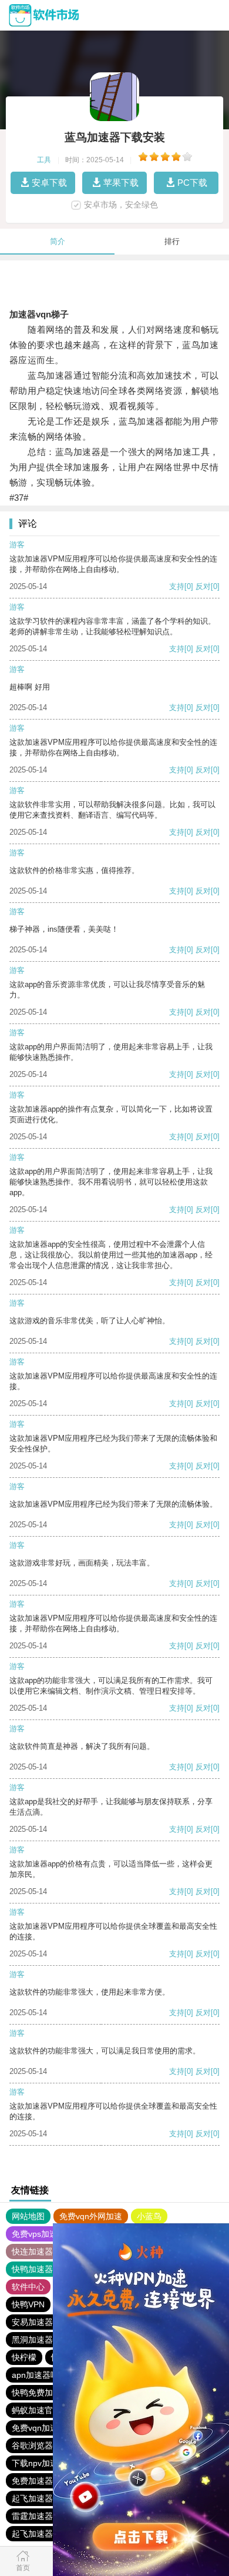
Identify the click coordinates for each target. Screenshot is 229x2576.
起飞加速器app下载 (48, 2534)
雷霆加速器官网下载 (49, 2516)
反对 (203, 586)
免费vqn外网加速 (91, 2216)
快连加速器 (32, 2252)
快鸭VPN (28, 2304)
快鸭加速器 (32, 2269)
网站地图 (28, 2216)
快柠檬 (24, 2357)
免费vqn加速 (35, 2428)
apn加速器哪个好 (43, 2375)
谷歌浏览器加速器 (45, 2445)
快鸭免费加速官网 (45, 2393)
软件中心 (28, 2287)
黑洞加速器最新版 (45, 2340)
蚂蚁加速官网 (36, 2410)
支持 (177, 586)
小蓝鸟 (149, 2216)
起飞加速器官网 (41, 2498)
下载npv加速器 (39, 2463)
